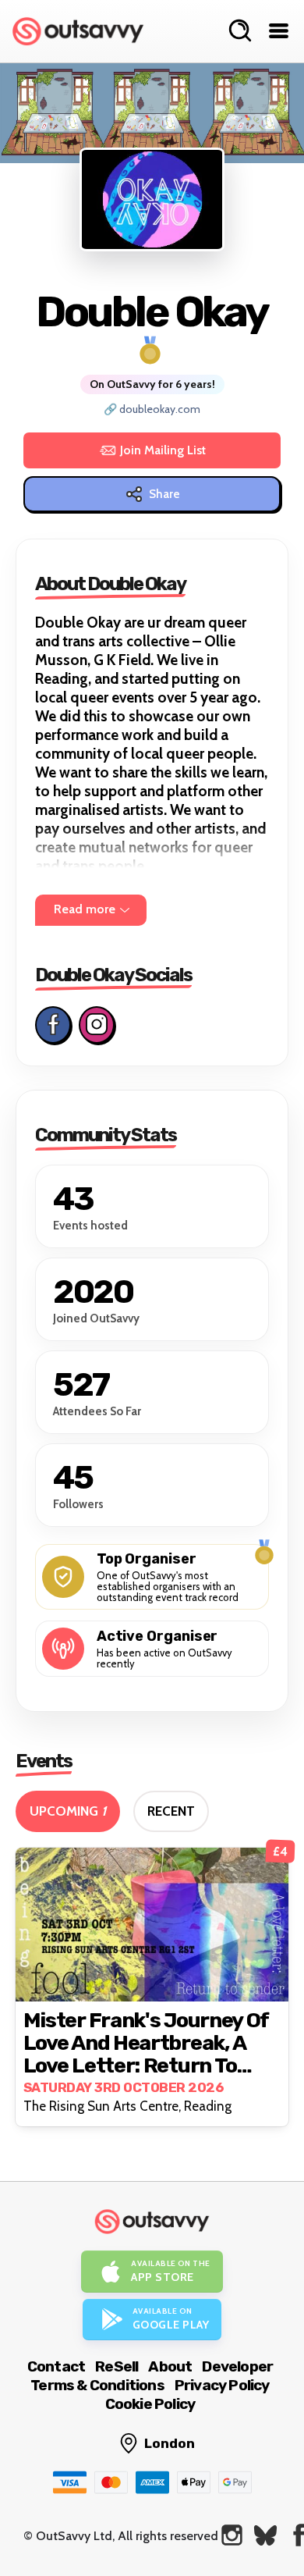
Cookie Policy (150, 2404)
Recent (171, 1811)
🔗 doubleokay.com (152, 409)
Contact (56, 2366)
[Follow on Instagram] (97, 1025)
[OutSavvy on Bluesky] (265, 2535)
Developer (237, 2366)
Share (164, 494)
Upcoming (68, 1811)
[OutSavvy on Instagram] (232, 2535)
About (170, 2366)
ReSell (117, 2366)
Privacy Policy (222, 2385)
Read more (85, 909)
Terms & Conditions (97, 2385)
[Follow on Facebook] (53, 1025)
